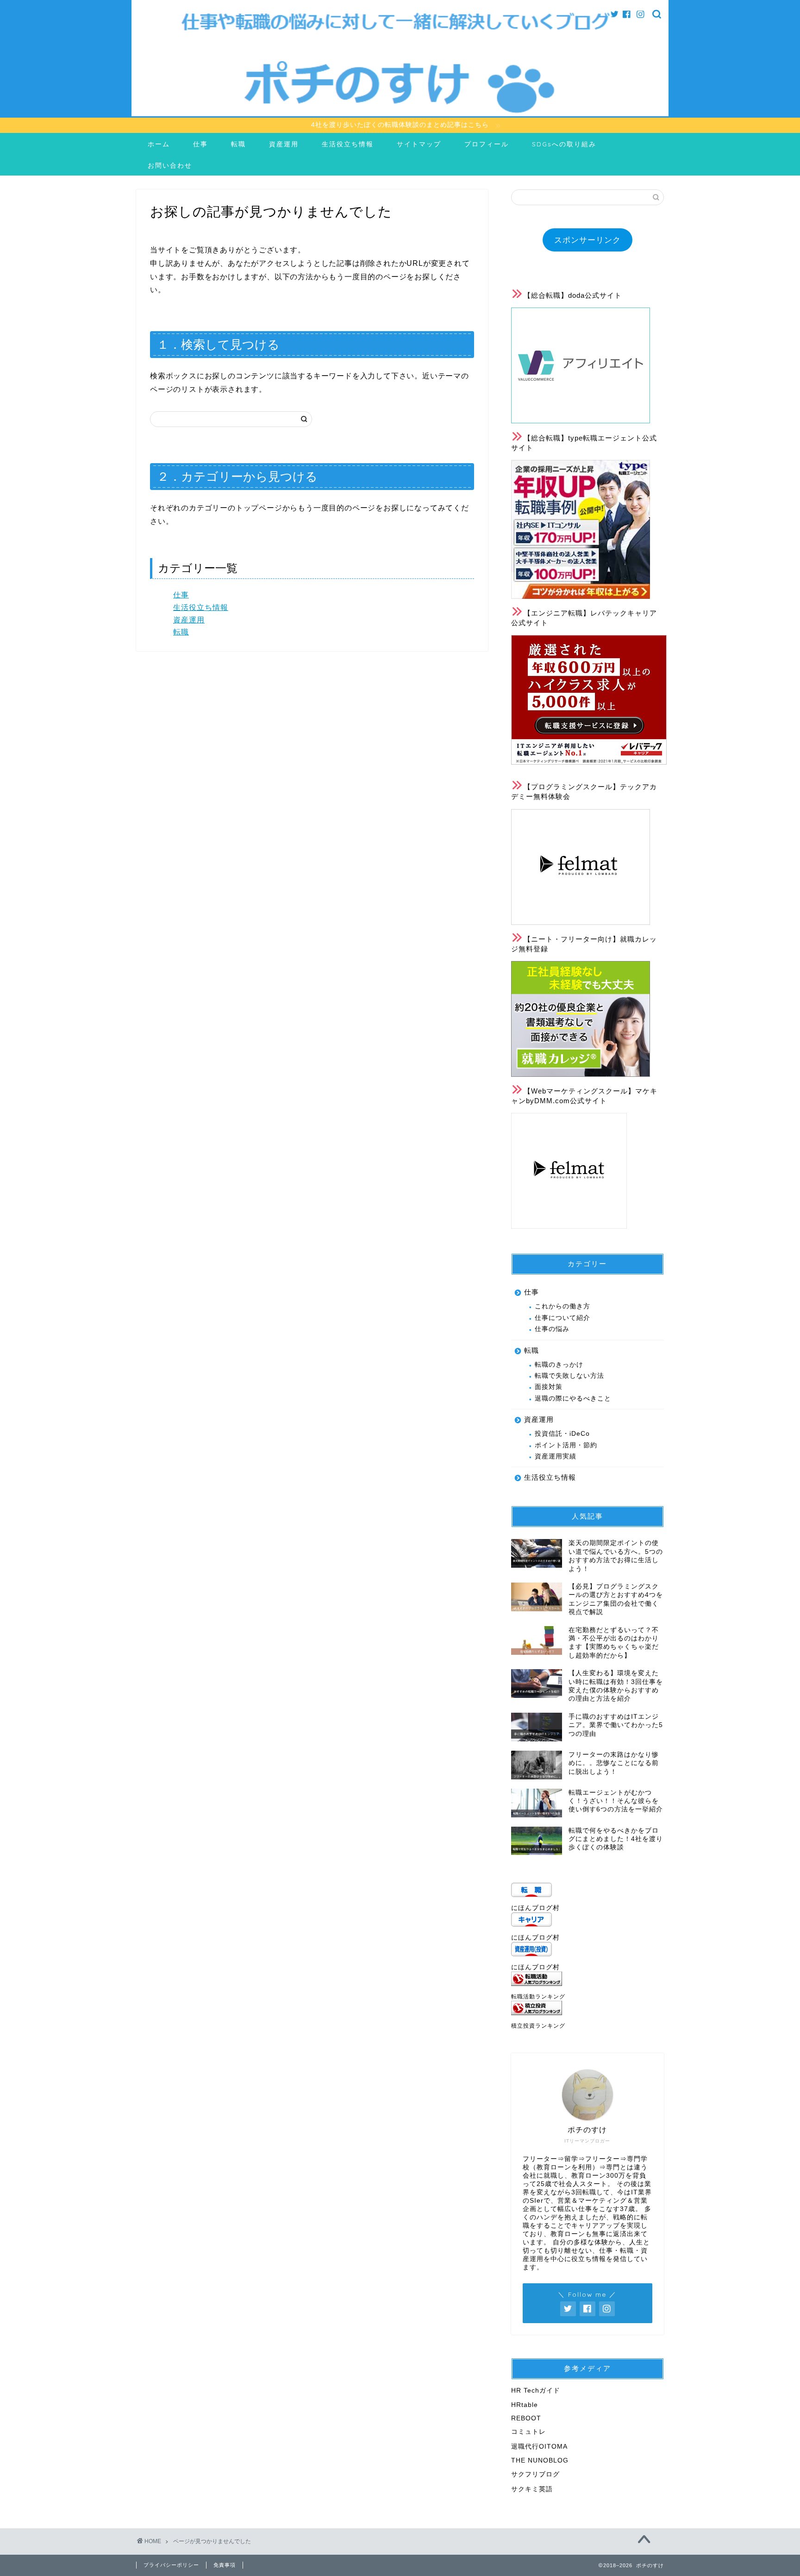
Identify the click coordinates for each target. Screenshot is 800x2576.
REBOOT (526, 2418)
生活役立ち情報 (348, 144)
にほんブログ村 (535, 1908)
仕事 (200, 144)
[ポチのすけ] (400, 114)
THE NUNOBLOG (540, 2460)
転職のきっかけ (559, 1365)
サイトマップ (419, 144)
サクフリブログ (535, 2474)
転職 (238, 144)
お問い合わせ (170, 165)
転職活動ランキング (538, 1997)
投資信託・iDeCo (562, 1434)
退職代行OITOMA (539, 2447)
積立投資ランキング (538, 2026)
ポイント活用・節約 (566, 1445)
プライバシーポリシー (171, 2565)
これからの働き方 (562, 1306)
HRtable (525, 2405)
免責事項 (225, 2565)
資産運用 (284, 144)
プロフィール (487, 144)
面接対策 (549, 1387)
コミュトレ (528, 2432)
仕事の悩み (552, 1329)
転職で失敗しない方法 (569, 1376)
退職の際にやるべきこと (573, 1398)
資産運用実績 (556, 1456)
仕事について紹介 (562, 1318)
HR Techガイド (536, 2391)
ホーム (159, 144)
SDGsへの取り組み (564, 144)
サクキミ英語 (532, 2489)
